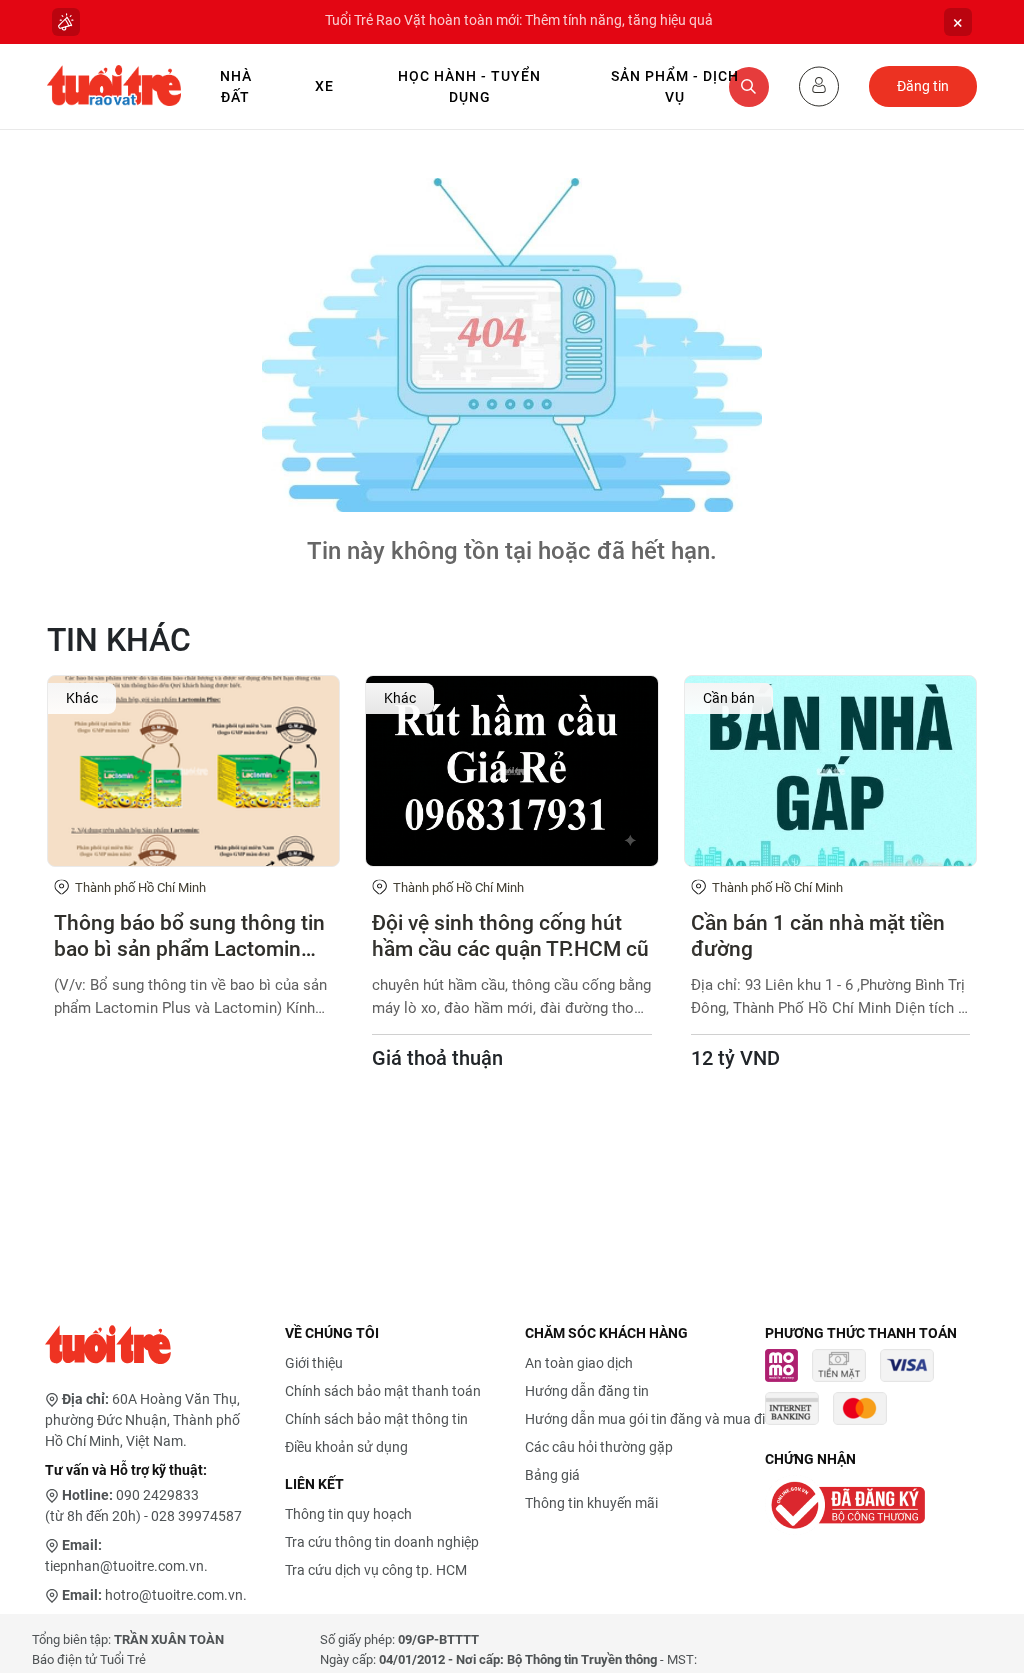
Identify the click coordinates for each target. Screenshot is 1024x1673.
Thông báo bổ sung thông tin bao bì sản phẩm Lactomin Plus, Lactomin (189, 936)
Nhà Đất (236, 86)
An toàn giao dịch (579, 1363)
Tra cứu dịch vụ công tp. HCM (376, 1570)
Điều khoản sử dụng (346, 1447)
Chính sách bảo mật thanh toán (383, 1391)
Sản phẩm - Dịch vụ (675, 86)
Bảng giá (552, 1475)
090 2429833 (157, 1495)
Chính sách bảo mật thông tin (376, 1419)
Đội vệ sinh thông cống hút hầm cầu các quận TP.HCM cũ (510, 935)
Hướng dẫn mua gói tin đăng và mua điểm (654, 1419)
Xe (324, 86)
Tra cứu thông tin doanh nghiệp (382, 1542)
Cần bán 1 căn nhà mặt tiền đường (818, 935)
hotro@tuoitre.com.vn (174, 1595)
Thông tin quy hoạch (348, 1514)
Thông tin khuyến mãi (591, 1503)
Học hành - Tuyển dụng (469, 86)
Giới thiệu (314, 1363)
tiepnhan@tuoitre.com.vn (124, 1566)
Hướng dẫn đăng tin (587, 1391)
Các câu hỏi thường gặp (599, 1447)
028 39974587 (196, 1516)
